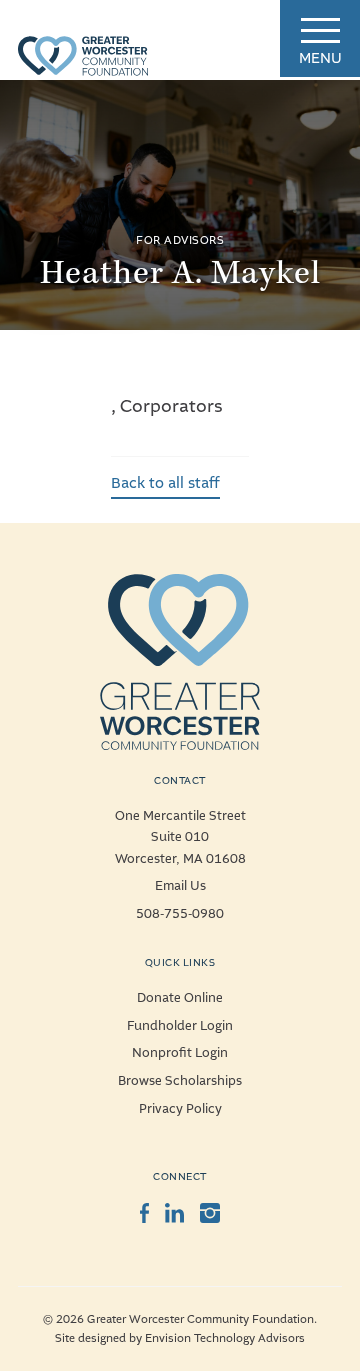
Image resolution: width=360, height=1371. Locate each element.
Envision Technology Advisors (225, 1338)
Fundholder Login (180, 1026)
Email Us (180, 886)
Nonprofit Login (180, 1053)
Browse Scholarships (180, 1081)
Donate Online (180, 998)
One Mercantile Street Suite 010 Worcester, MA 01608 (180, 837)
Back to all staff (165, 483)
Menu (320, 58)
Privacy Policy (180, 1109)
